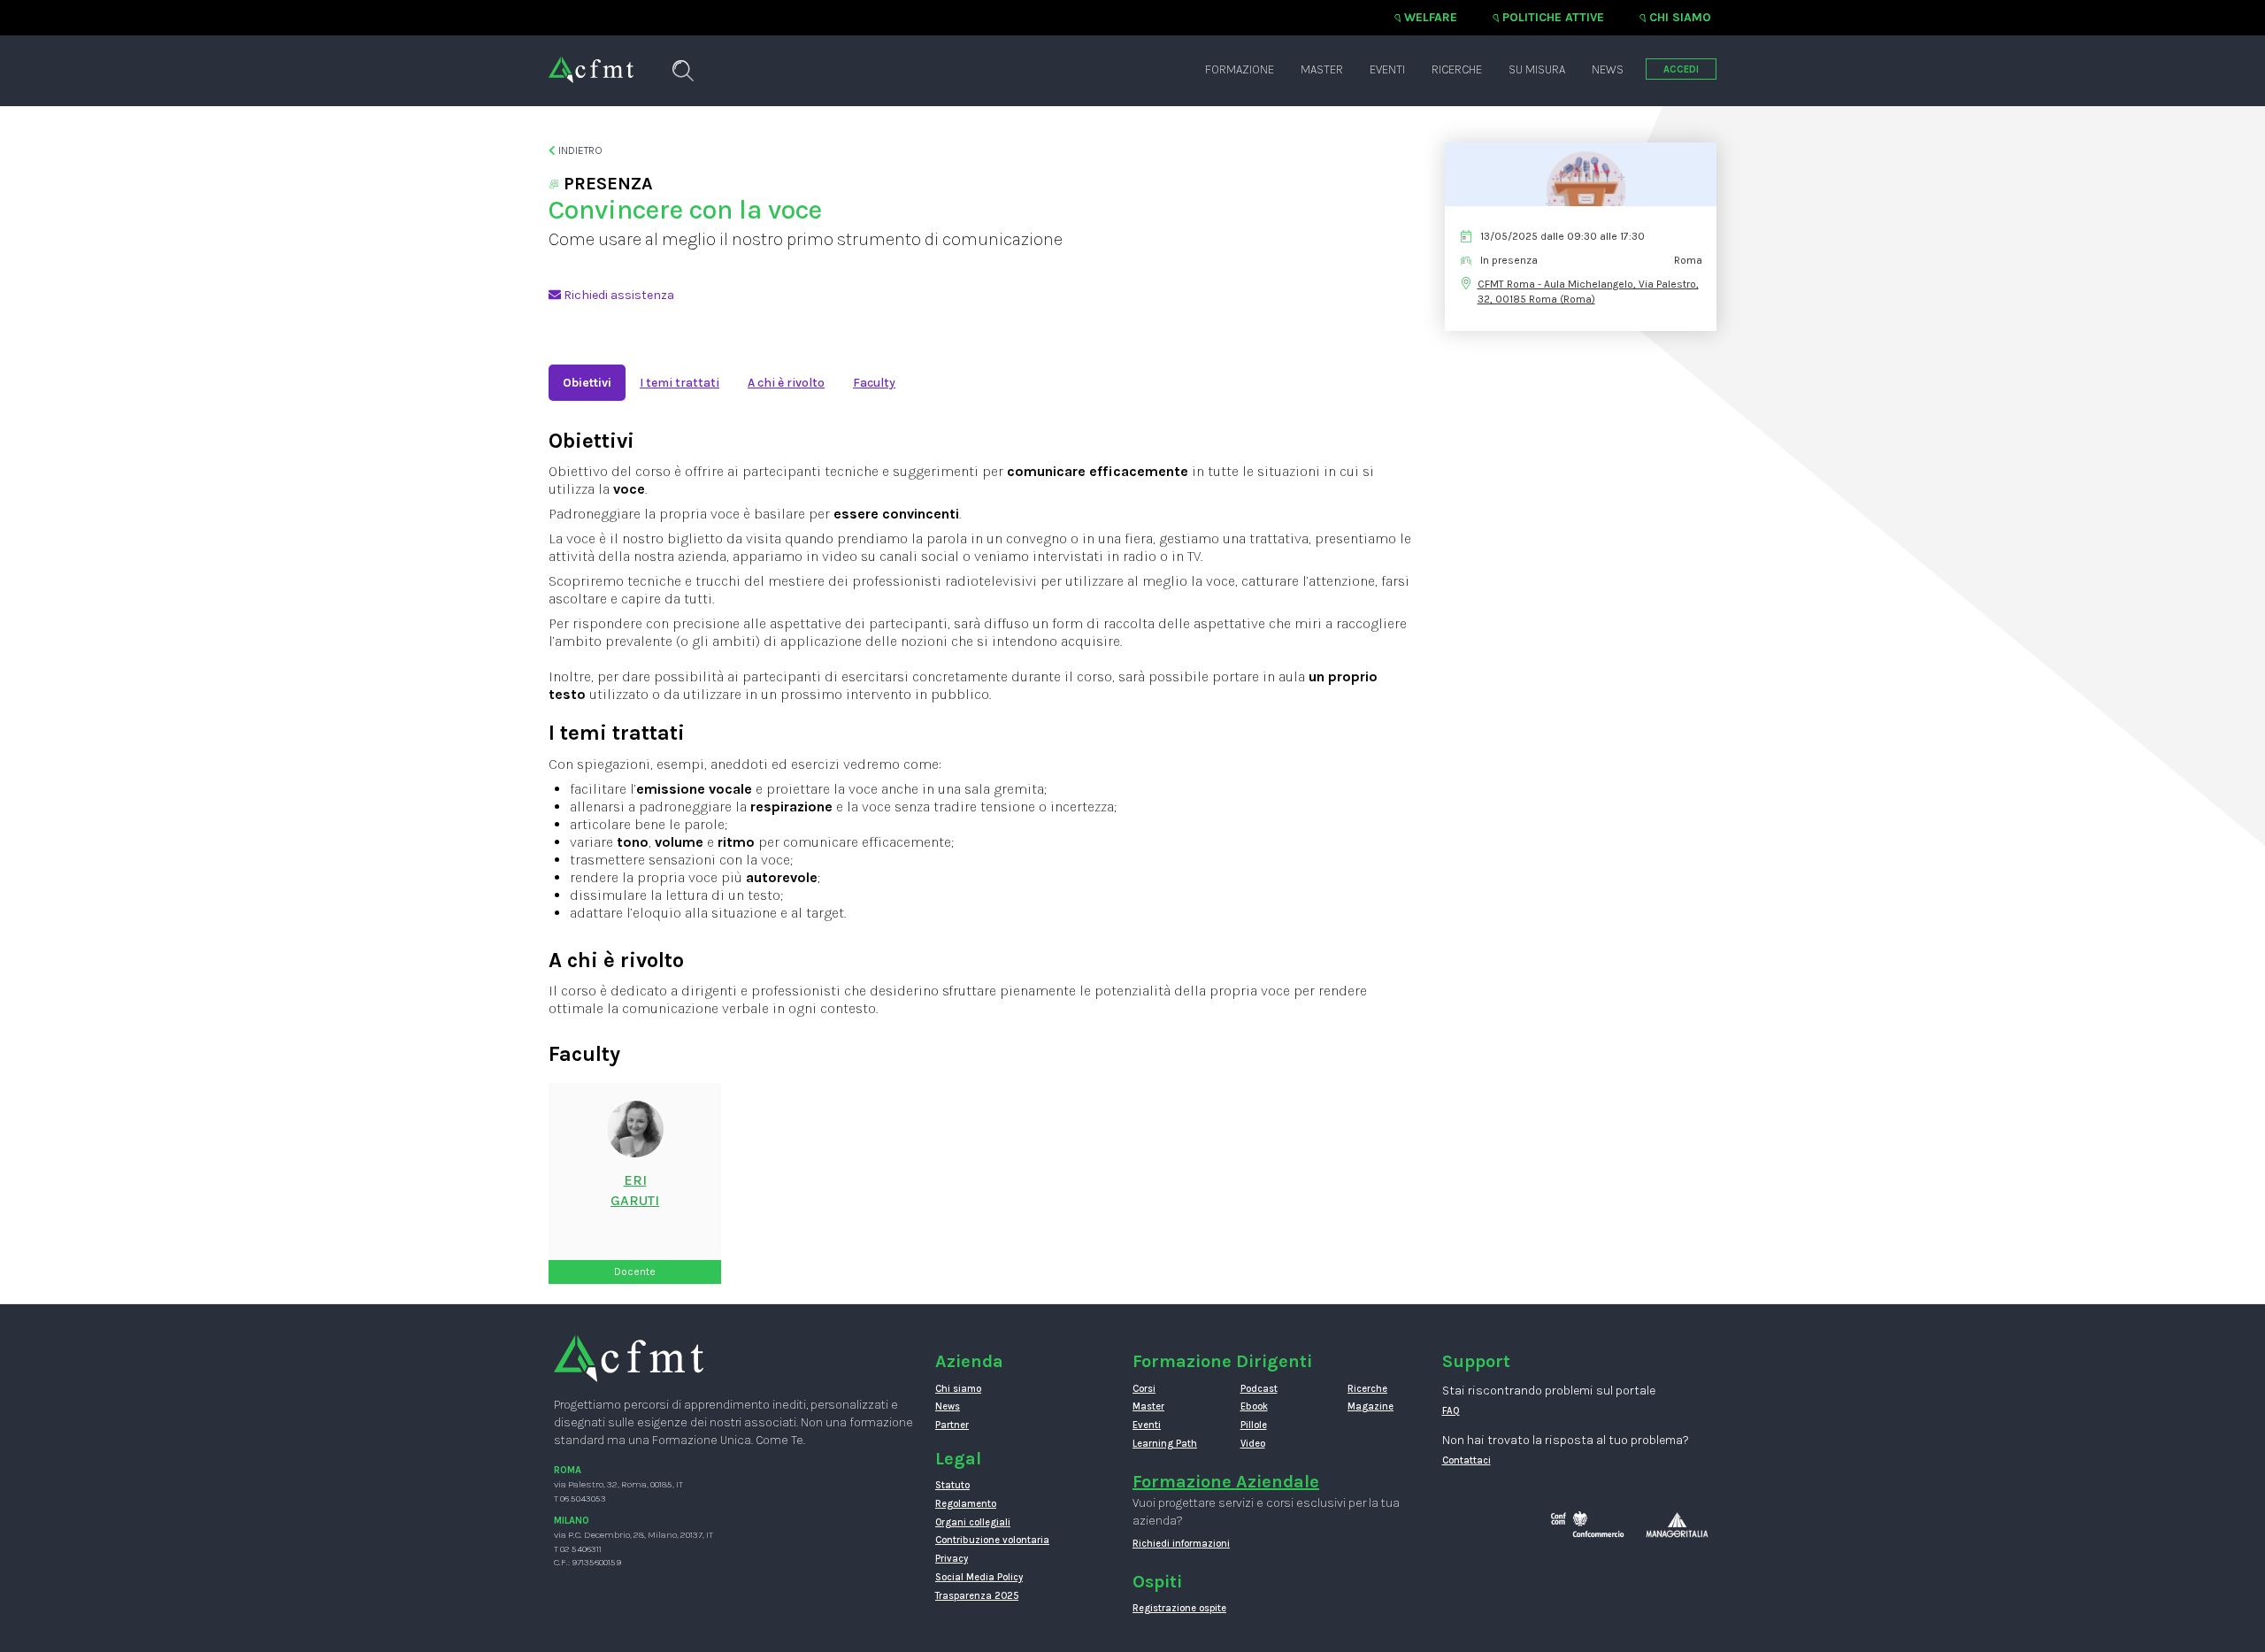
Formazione (1240, 69)
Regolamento (966, 1504)
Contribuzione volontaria (992, 1540)
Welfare (1431, 17)
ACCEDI (1681, 69)
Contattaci (1466, 1460)
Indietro (579, 150)
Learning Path (1165, 1444)
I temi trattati (679, 383)
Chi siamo (1680, 17)
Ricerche (1457, 69)
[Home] (591, 61)
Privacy (952, 1559)
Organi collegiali (973, 1522)
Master (1322, 69)
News (1608, 69)
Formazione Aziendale (1226, 1482)
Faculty (874, 383)
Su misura (1537, 69)
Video (1253, 1444)
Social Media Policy (979, 1577)
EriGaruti (635, 1190)
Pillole (1254, 1425)
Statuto (952, 1485)
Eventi (1387, 69)
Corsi (1144, 1389)
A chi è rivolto (786, 383)
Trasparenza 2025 (977, 1596)
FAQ (1451, 1411)
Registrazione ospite (1179, 1608)
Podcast (1259, 1389)
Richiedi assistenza (618, 295)
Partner (952, 1425)
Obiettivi (587, 383)
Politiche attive (1553, 17)
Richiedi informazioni (1181, 1544)
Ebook (1254, 1406)
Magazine (1371, 1406)
